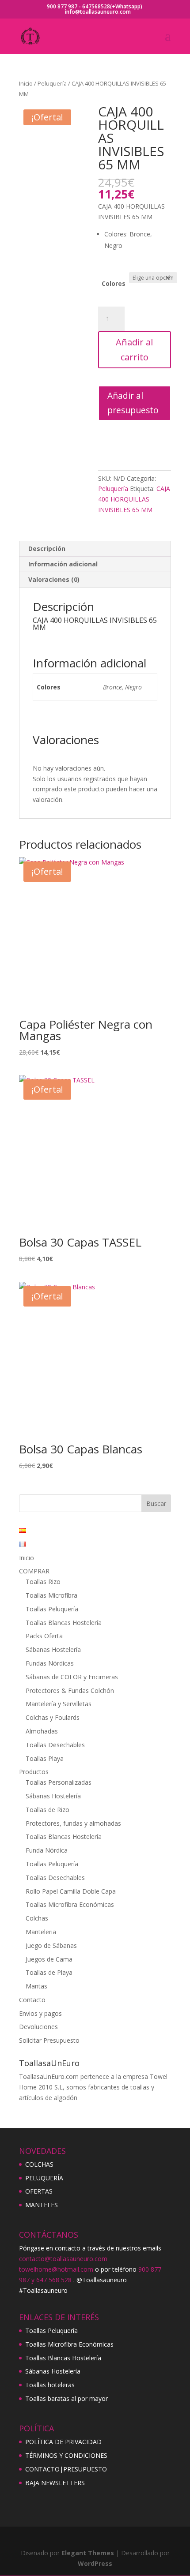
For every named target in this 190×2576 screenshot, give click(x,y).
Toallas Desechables (55, 1745)
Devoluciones (38, 2027)
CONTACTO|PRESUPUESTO (66, 2469)
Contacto (32, 2000)
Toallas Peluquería (52, 1609)
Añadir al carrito (134, 350)
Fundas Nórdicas (50, 1663)
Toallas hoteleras (50, 2385)
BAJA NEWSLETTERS (55, 2483)
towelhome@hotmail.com (56, 2269)
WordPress (95, 2563)
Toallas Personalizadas (59, 1782)
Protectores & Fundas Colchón (70, 1690)
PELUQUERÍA (44, 2178)
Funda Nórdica (47, 1850)
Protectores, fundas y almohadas (73, 1823)
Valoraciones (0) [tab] (54, 579)
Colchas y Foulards (53, 1717)
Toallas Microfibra (51, 1595)
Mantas (36, 1986)
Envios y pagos (40, 2013)
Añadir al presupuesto (133, 403)
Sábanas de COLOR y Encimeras (72, 1677)
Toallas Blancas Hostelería (64, 1623)
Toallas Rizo (43, 1582)
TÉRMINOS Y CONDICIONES (66, 2455)
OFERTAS (39, 2191)
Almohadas (42, 1731)
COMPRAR (34, 1571)
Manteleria (41, 1932)
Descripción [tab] (47, 549)
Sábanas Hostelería (53, 1649)
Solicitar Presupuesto (49, 2040)
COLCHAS (39, 2164)
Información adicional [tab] (63, 564)
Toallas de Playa (49, 1972)
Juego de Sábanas (51, 1945)
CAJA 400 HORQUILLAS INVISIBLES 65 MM (134, 499)
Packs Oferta (44, 1636)
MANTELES (42, 2205)
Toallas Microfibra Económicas (70, 1904)
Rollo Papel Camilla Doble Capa (71, 1891)
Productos (34, 1772)
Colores (114, 283)
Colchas (37, 1918)
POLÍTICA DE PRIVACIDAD (63, 2442)
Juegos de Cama (49, 1959)
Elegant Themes (88, 2553)
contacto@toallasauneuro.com (63, 2259)
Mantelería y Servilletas (59, 1704)
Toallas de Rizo (47, 1810)
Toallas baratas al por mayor (66, 2398)
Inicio (26, 83)
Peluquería (52, 83)
